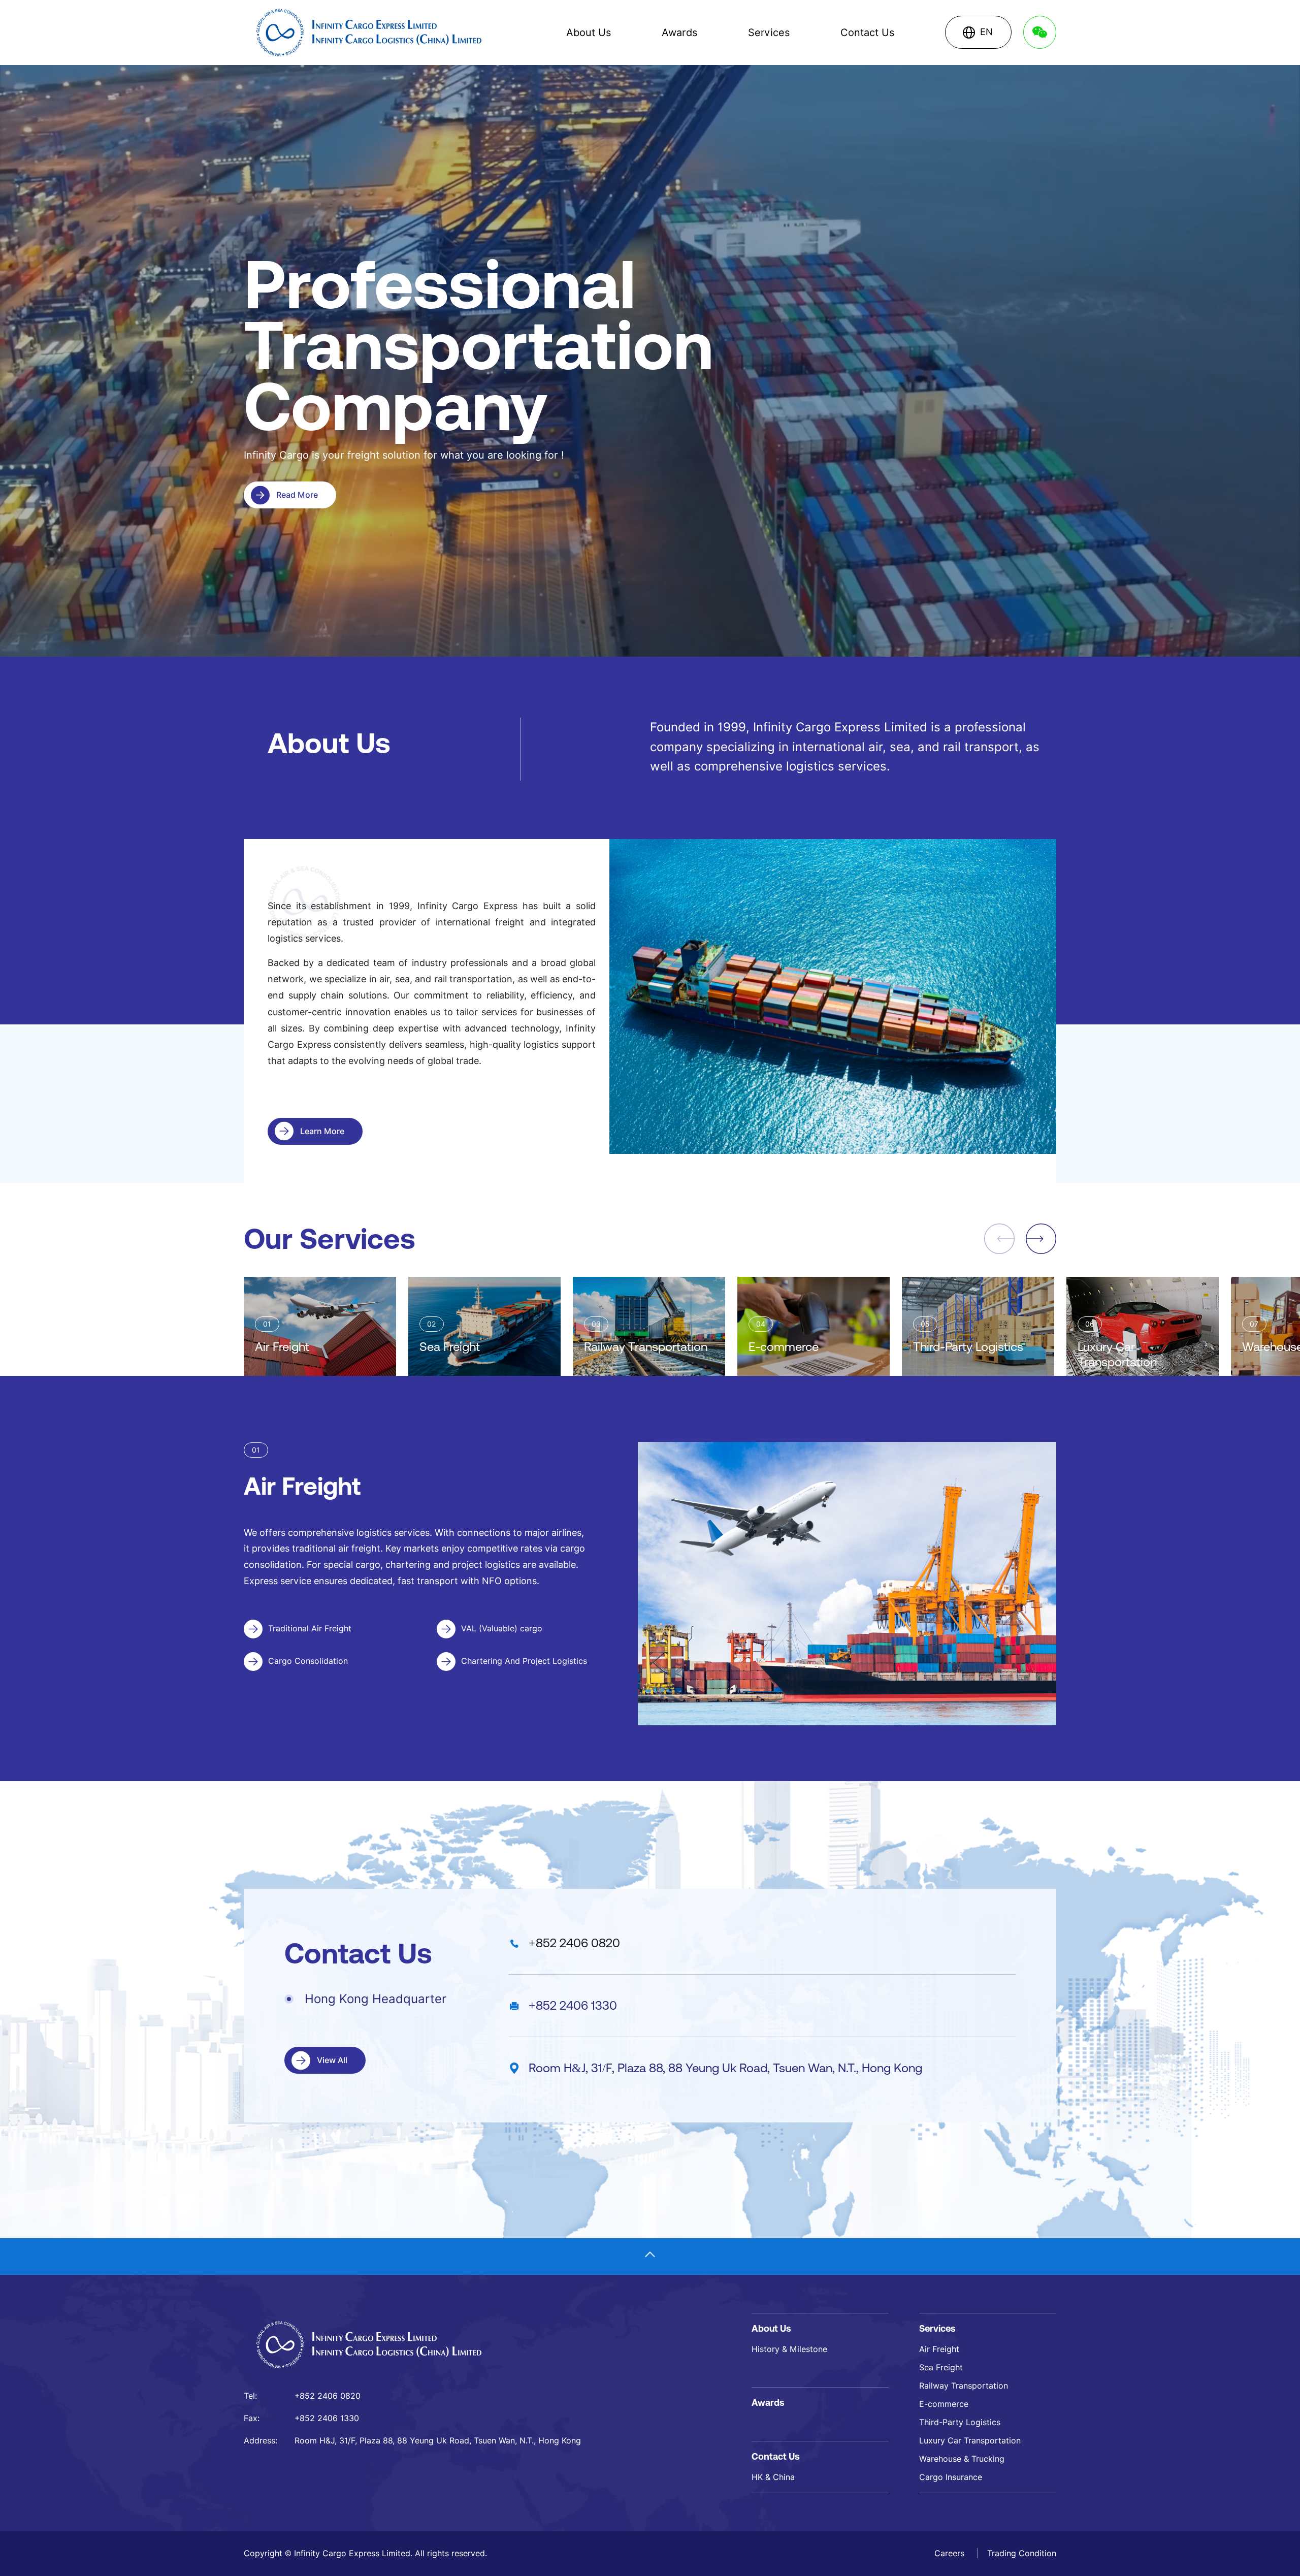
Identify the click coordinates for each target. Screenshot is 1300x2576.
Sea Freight (941, 2368)
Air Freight (939, 2349)
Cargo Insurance (951, 2477)
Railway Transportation (964, 2386)
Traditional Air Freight (310, 1629)
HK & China (773, 2477)
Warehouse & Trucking (962, 2459)
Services (769, 33)
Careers (951, 2553)
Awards (679, 33)
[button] (1041, 1239)
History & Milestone (789, 2349)
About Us (589, 33)
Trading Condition (1022, 2553)
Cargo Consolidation (308, 1661)
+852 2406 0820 (574, 1943)
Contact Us (867, 33)
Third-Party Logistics (960, 2422)
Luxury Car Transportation (970, 2441)
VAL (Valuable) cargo (502, 1629)
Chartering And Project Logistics (524, 1661)
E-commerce (944, 2404)
